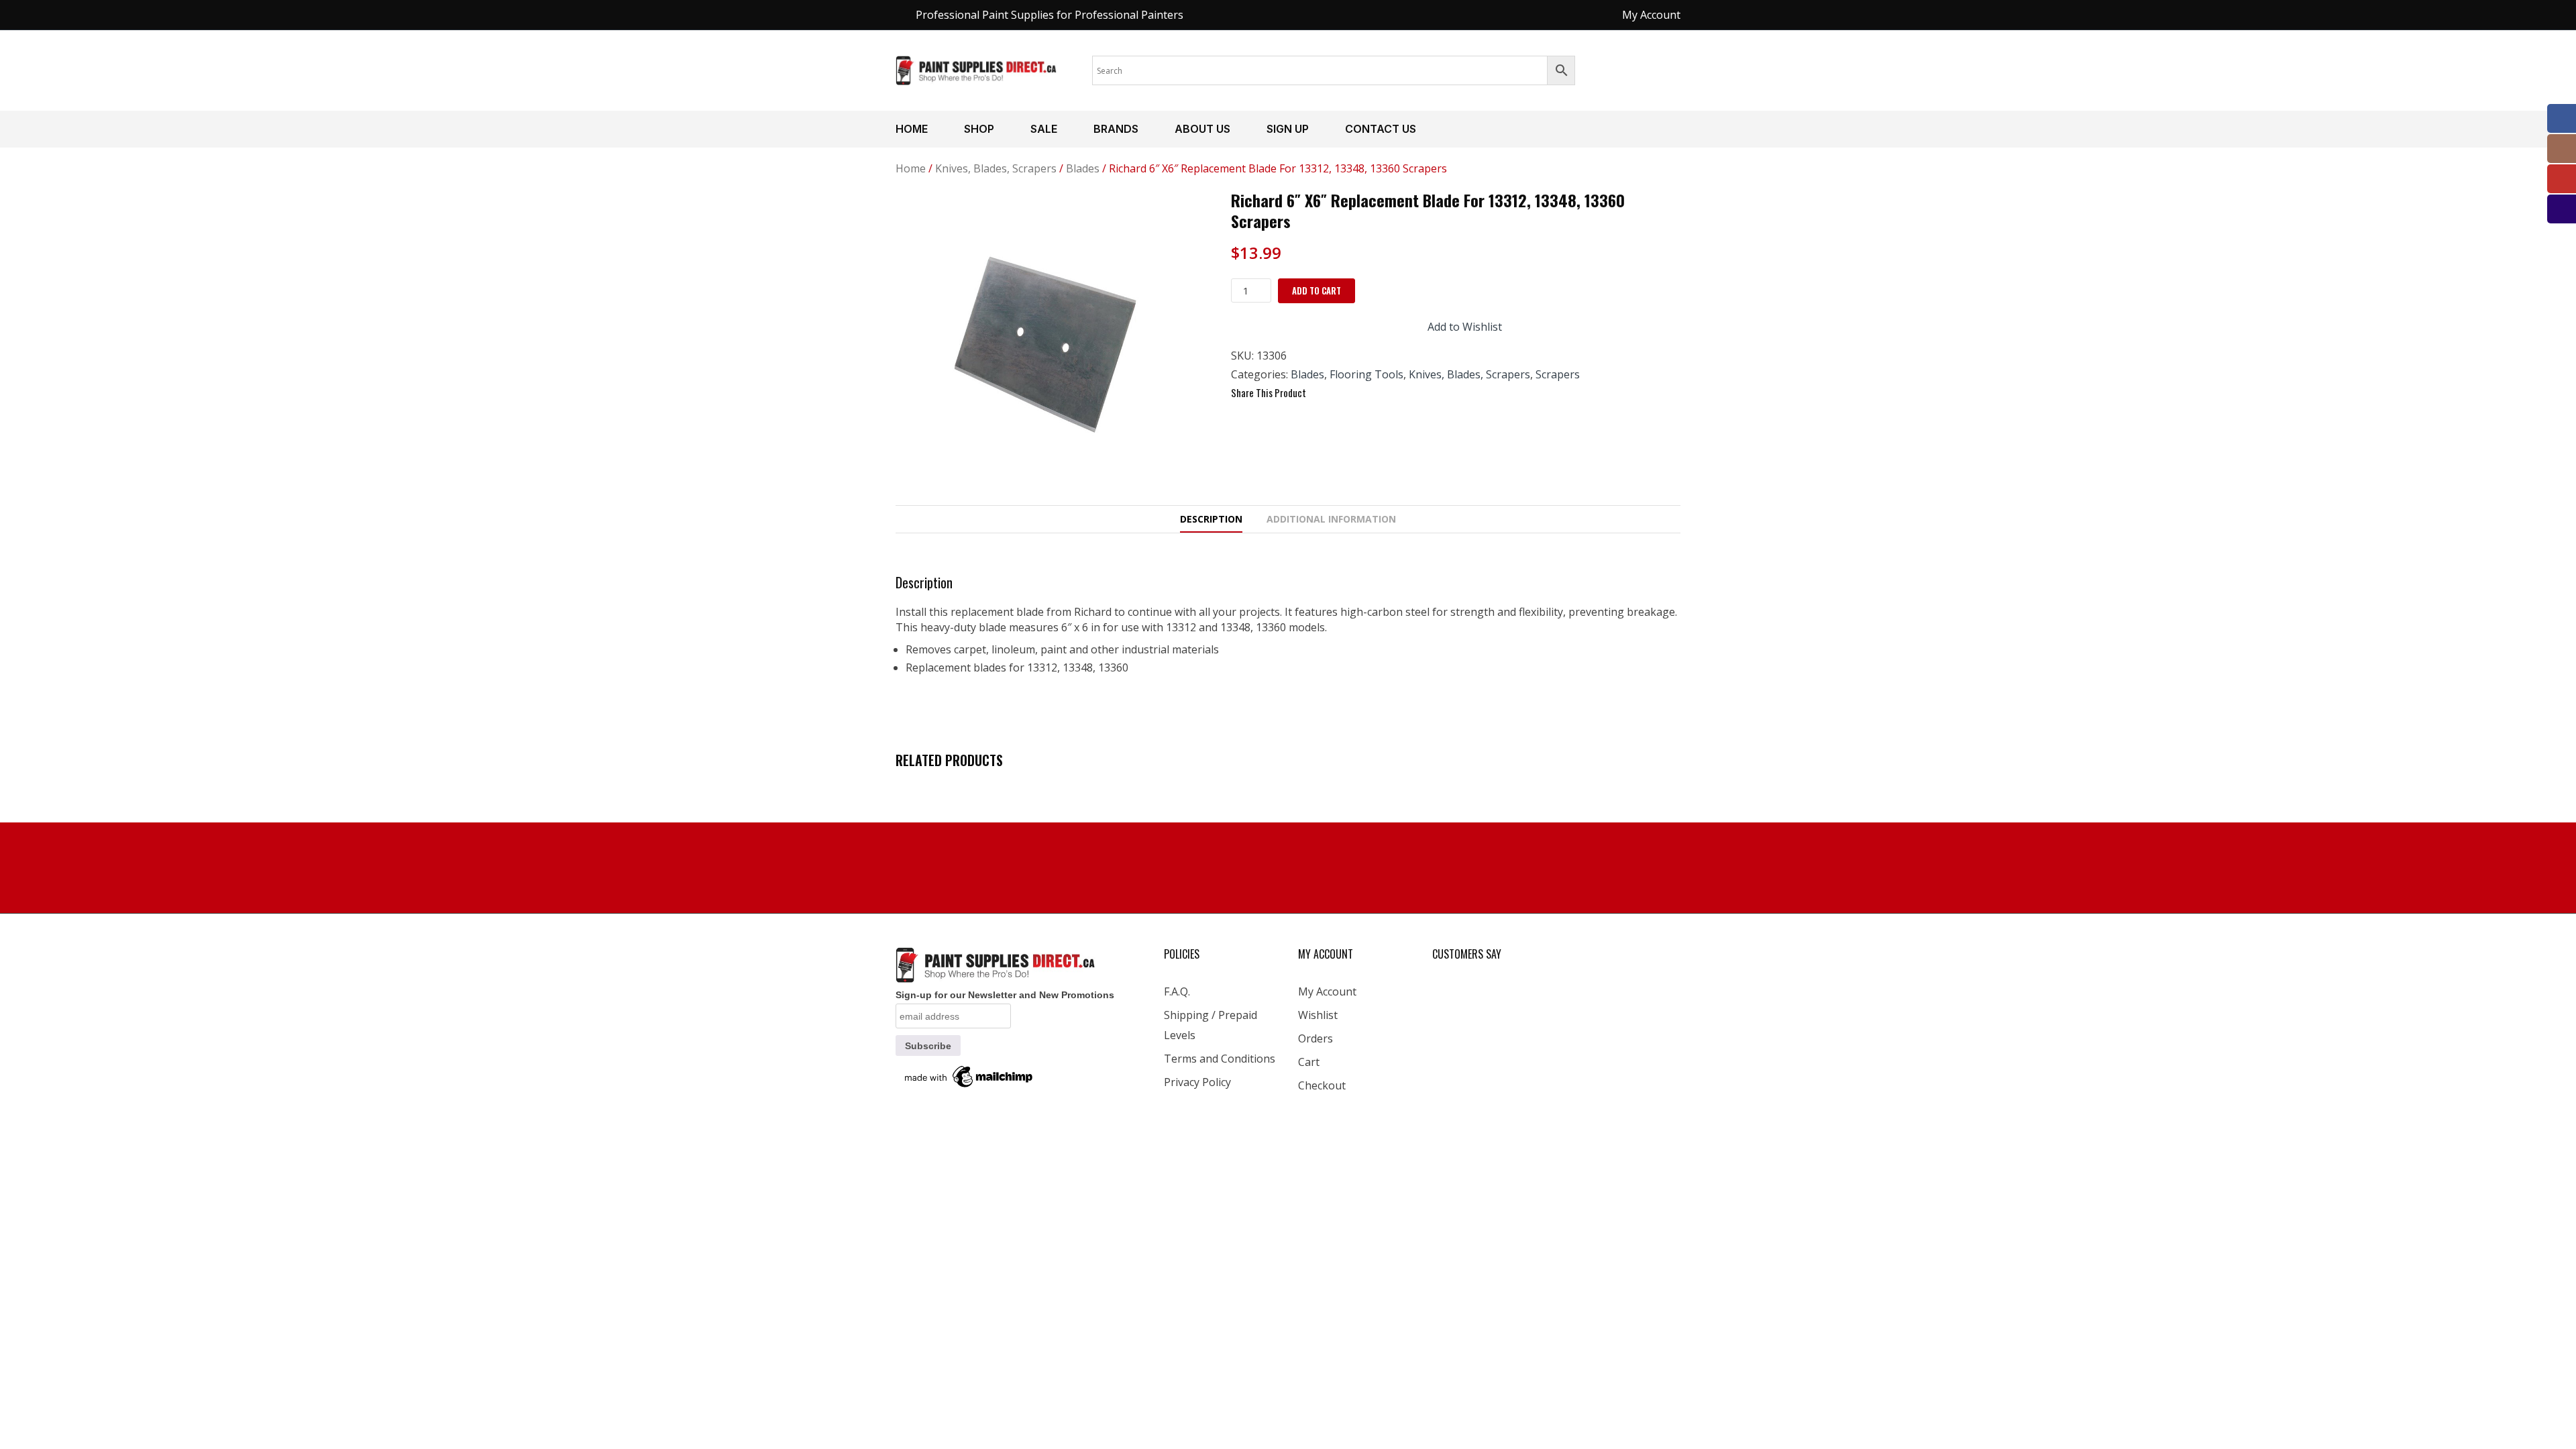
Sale (1044, 129)
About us (1202, 129)
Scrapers (1558, 374)
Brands (1116, 129)
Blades (1083, 168)
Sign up (1288, 129)
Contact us (1381, 129)
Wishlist (1318, 1015)
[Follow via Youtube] (2562, 179)
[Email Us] (2562, 209)
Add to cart (1317, 290)
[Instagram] (2562, 149)
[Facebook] (1323, 393)
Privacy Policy (1197, 1082)
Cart (1309, 1062)
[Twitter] (1347, 393)
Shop (979, 129)
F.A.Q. (1177, 991)
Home (912, 129)
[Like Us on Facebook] (2562, 118)
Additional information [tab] (1331, 519)
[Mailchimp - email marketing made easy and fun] (969, 1076)
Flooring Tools (1366, 374)
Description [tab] (1211, 519)
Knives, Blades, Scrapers (996, 168)
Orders (1316, 1038)
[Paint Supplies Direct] (977, 69)
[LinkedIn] (1395, 393)
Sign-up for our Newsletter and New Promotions (1005, 995)
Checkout (1322, 1085)
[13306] (1053, 347)
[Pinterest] (1371, 393)
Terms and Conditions (1220, 1059)
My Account (1327, 991)
